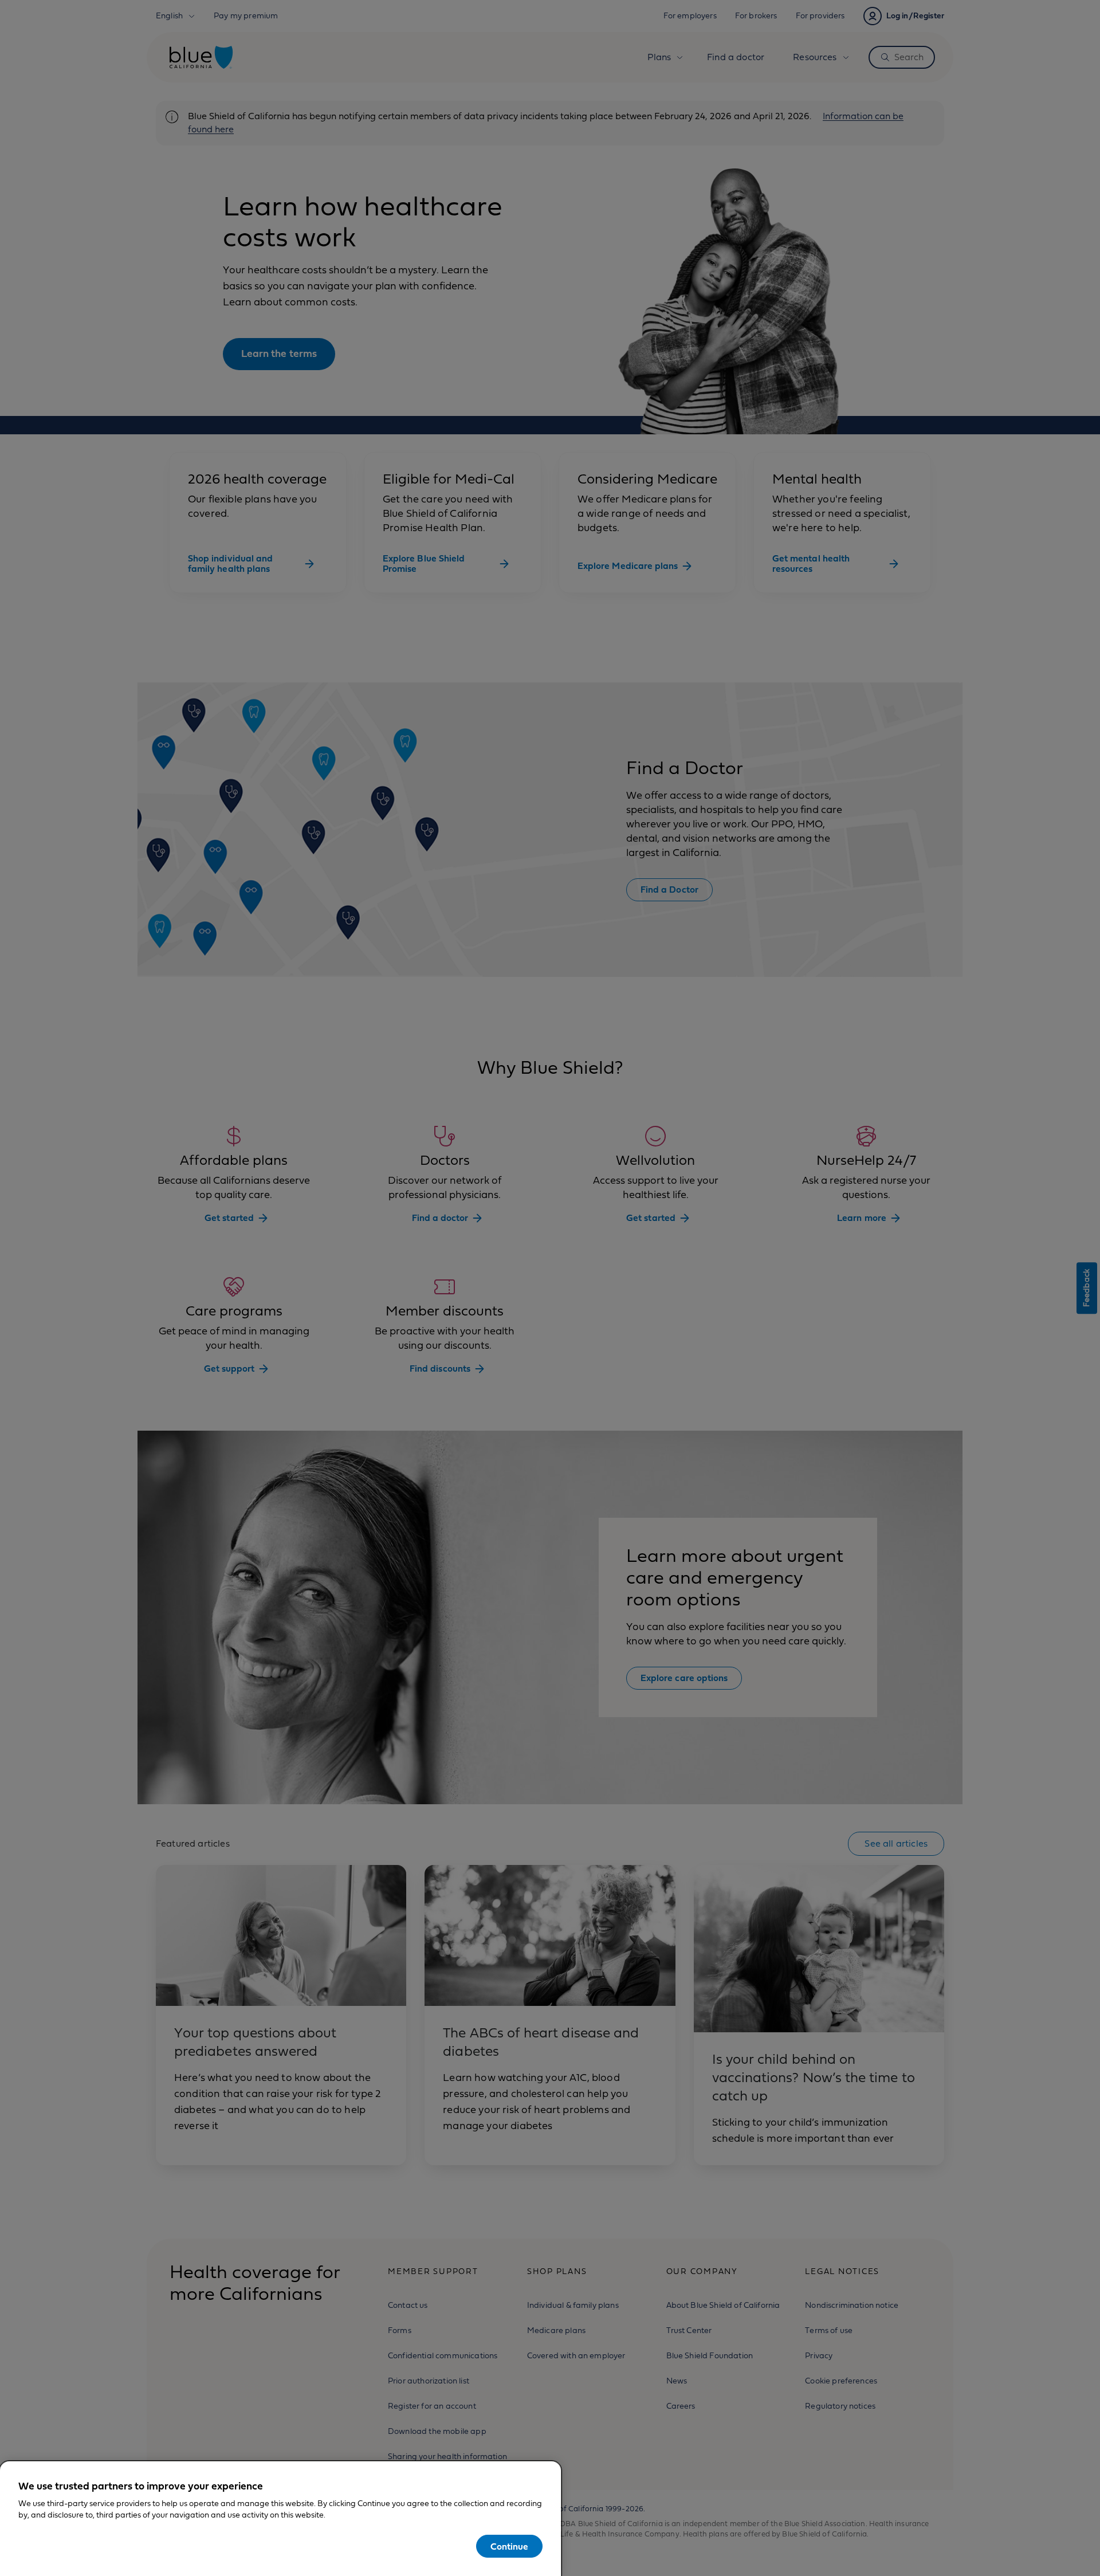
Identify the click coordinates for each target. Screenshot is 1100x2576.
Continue (509, 2547)
